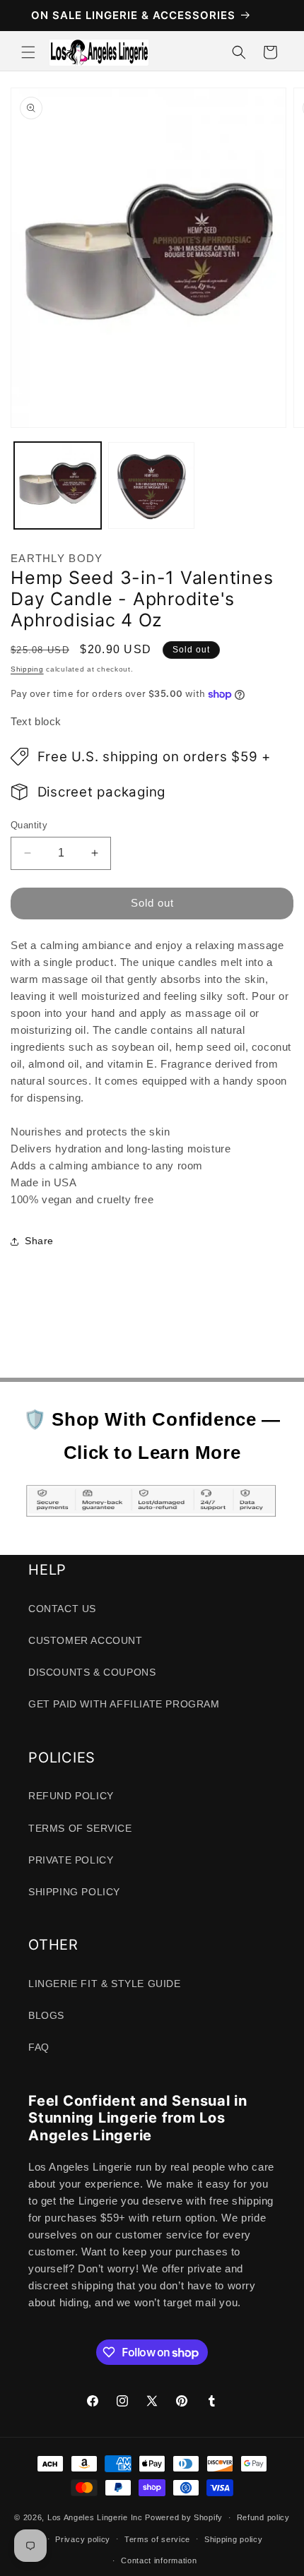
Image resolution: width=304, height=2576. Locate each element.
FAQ (39, 2047)
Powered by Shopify (184, 2517)
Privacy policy (83, 2539)
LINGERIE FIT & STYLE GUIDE (105, 1984)
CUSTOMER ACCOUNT (86, 1640)
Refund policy (263, 2517)
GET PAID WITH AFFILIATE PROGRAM (124, 1704)
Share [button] (39, 1241)
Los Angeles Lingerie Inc (95, 2517)
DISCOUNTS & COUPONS (92, 1672)
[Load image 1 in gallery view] (58, 485)
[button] (28, 52)
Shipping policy (234, 2539)
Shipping (27, 669)
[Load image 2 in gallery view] (152, 485)
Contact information (159, 2560)
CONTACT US (62, 1609)
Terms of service (157, 2539)
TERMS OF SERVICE (80, 1828)
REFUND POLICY (71, 1796)
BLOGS (46, 2015)
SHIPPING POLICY (74, 1892)
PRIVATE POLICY (71, 1860)
